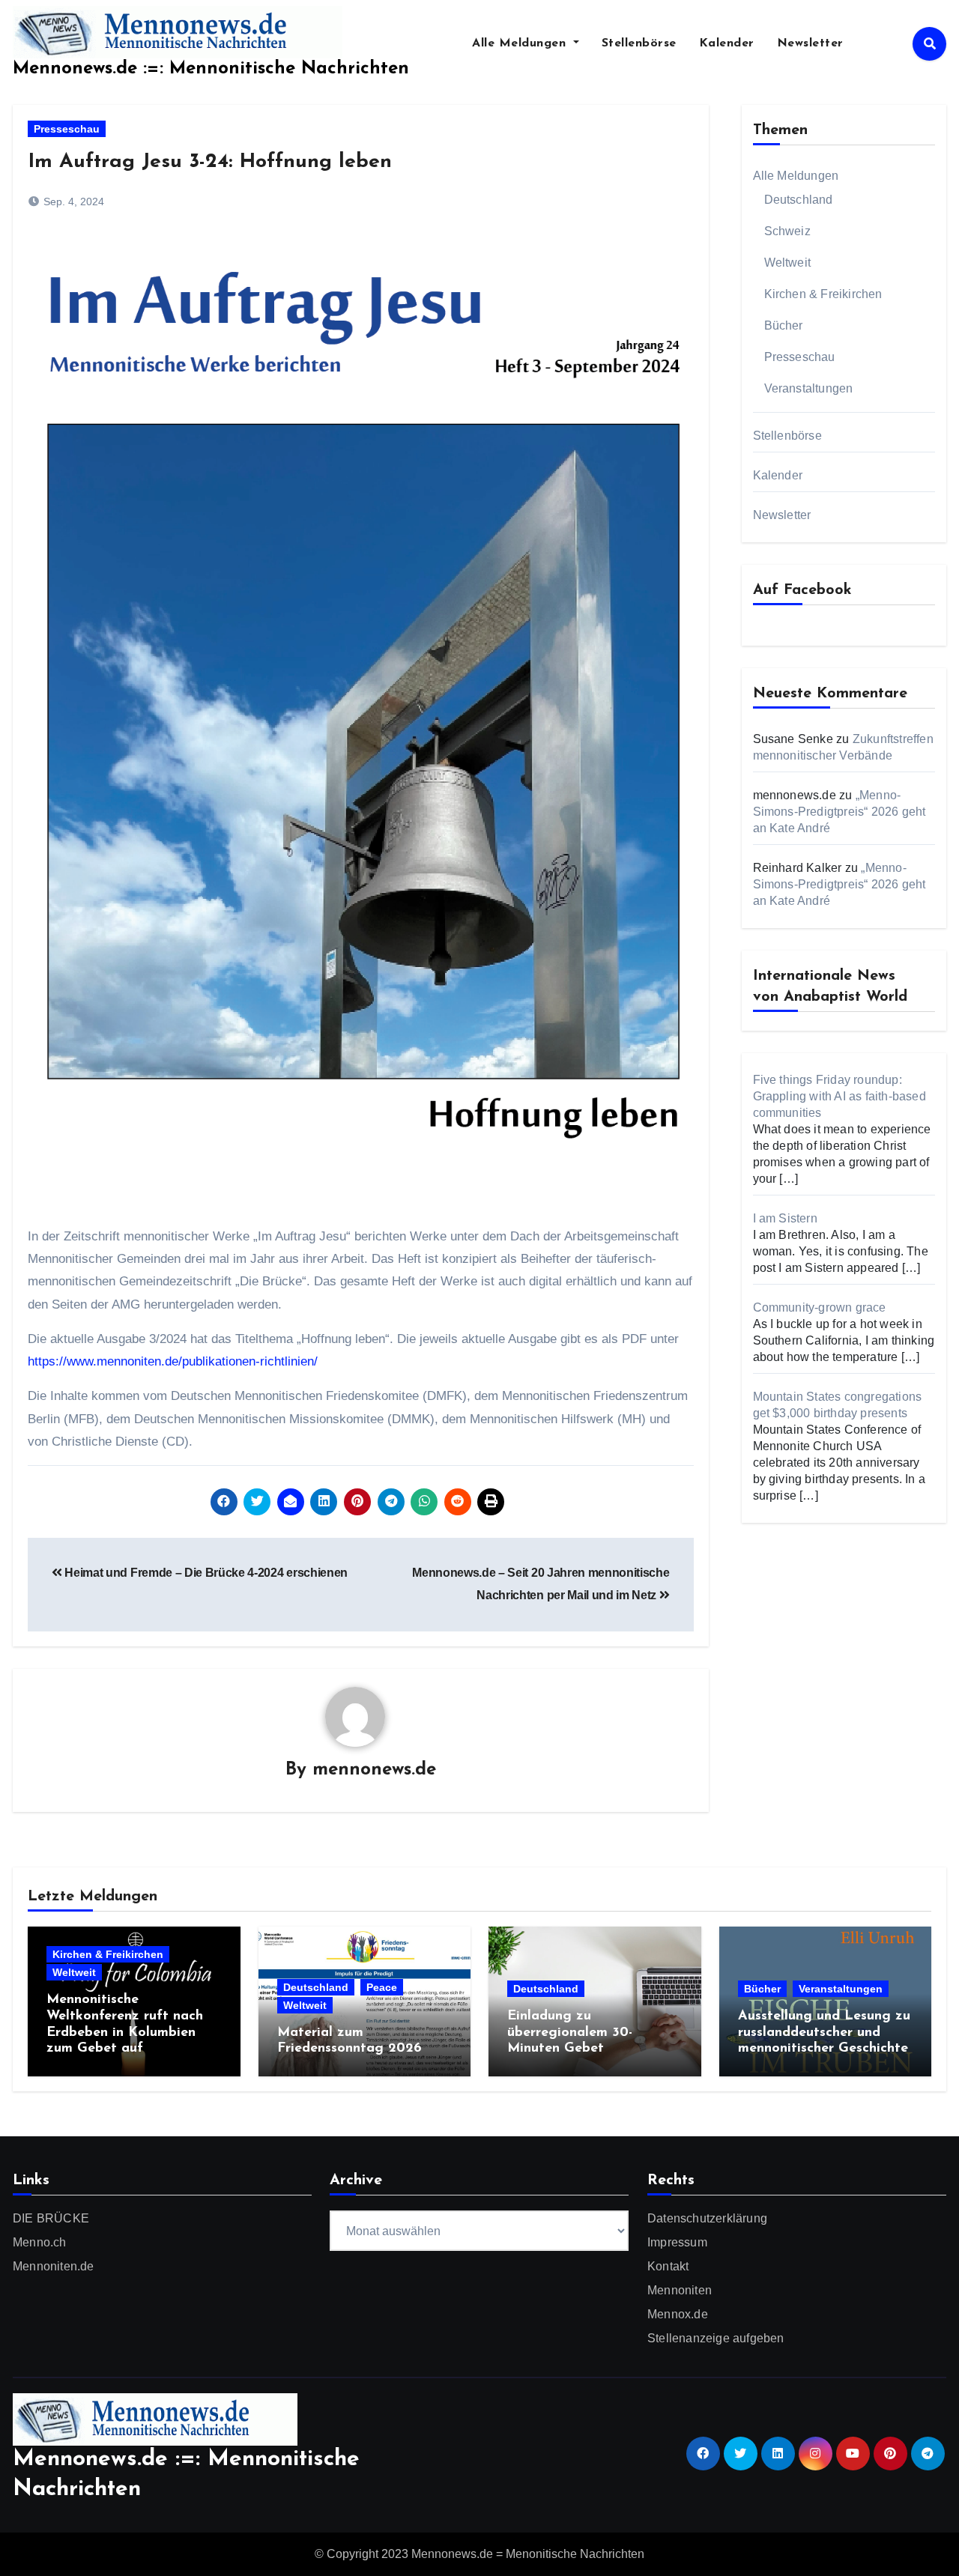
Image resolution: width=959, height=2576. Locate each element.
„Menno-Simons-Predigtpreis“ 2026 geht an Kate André (839, 812)
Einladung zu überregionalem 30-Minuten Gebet (570, 2033)
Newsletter (810, 43)
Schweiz (787, 231)
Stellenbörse (639, 43)
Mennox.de (678, 2314)
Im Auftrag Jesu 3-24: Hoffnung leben (210, 162)
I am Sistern (785, 1218)
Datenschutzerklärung (707, 2218)
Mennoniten (680, 2290)
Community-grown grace (820, 1307)
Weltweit (788, 263)
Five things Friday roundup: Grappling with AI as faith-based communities (839, 1096)
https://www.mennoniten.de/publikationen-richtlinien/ (173, 1361)
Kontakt (668, 2266)
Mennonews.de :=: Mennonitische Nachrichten (211, 69)
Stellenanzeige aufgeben (716, 2338)
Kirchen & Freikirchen (823, 294)
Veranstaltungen (809, 388)
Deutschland (799, 200)
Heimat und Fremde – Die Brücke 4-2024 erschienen (205, 1573)
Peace (382, 1987)
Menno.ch (40, 2242)
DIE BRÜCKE (51, 2218)
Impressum (677, 2242)
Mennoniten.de (54, 2266)
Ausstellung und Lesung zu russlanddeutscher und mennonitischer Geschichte (824, 2033)
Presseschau (67, 129)
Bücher (784, 325)
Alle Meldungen (521, 43)
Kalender (727, 43)
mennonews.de (374, 1770)
